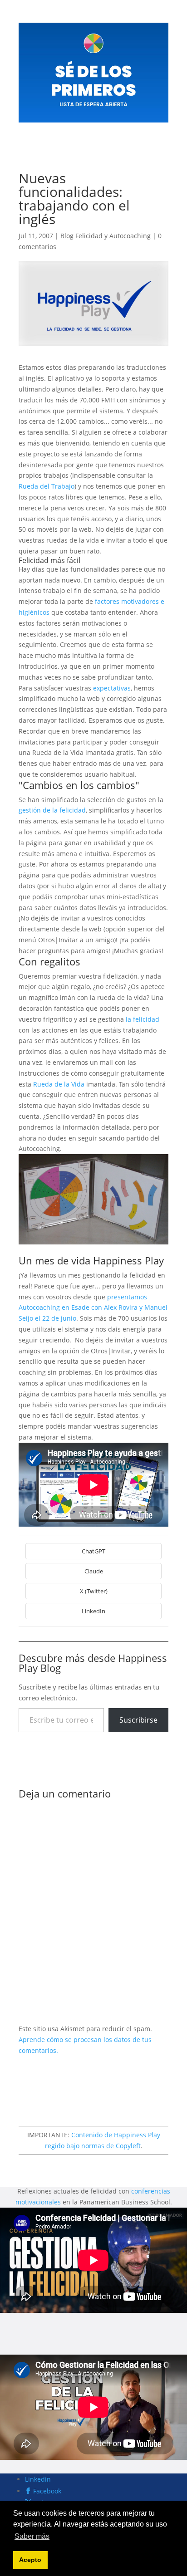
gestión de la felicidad (52, 810)
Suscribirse (138, 1720)
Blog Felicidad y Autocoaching (106, 236)
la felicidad (143, 1019)
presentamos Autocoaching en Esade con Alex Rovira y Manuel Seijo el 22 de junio (93, 1308)
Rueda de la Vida (59, 1084)
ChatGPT (93, 1551)
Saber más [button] (32, 2536)
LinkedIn (93, 1611)
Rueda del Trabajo (47, 486)
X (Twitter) (94, 1591)
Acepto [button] (30, 2560)
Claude (94, 1571)
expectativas (112, 688)
